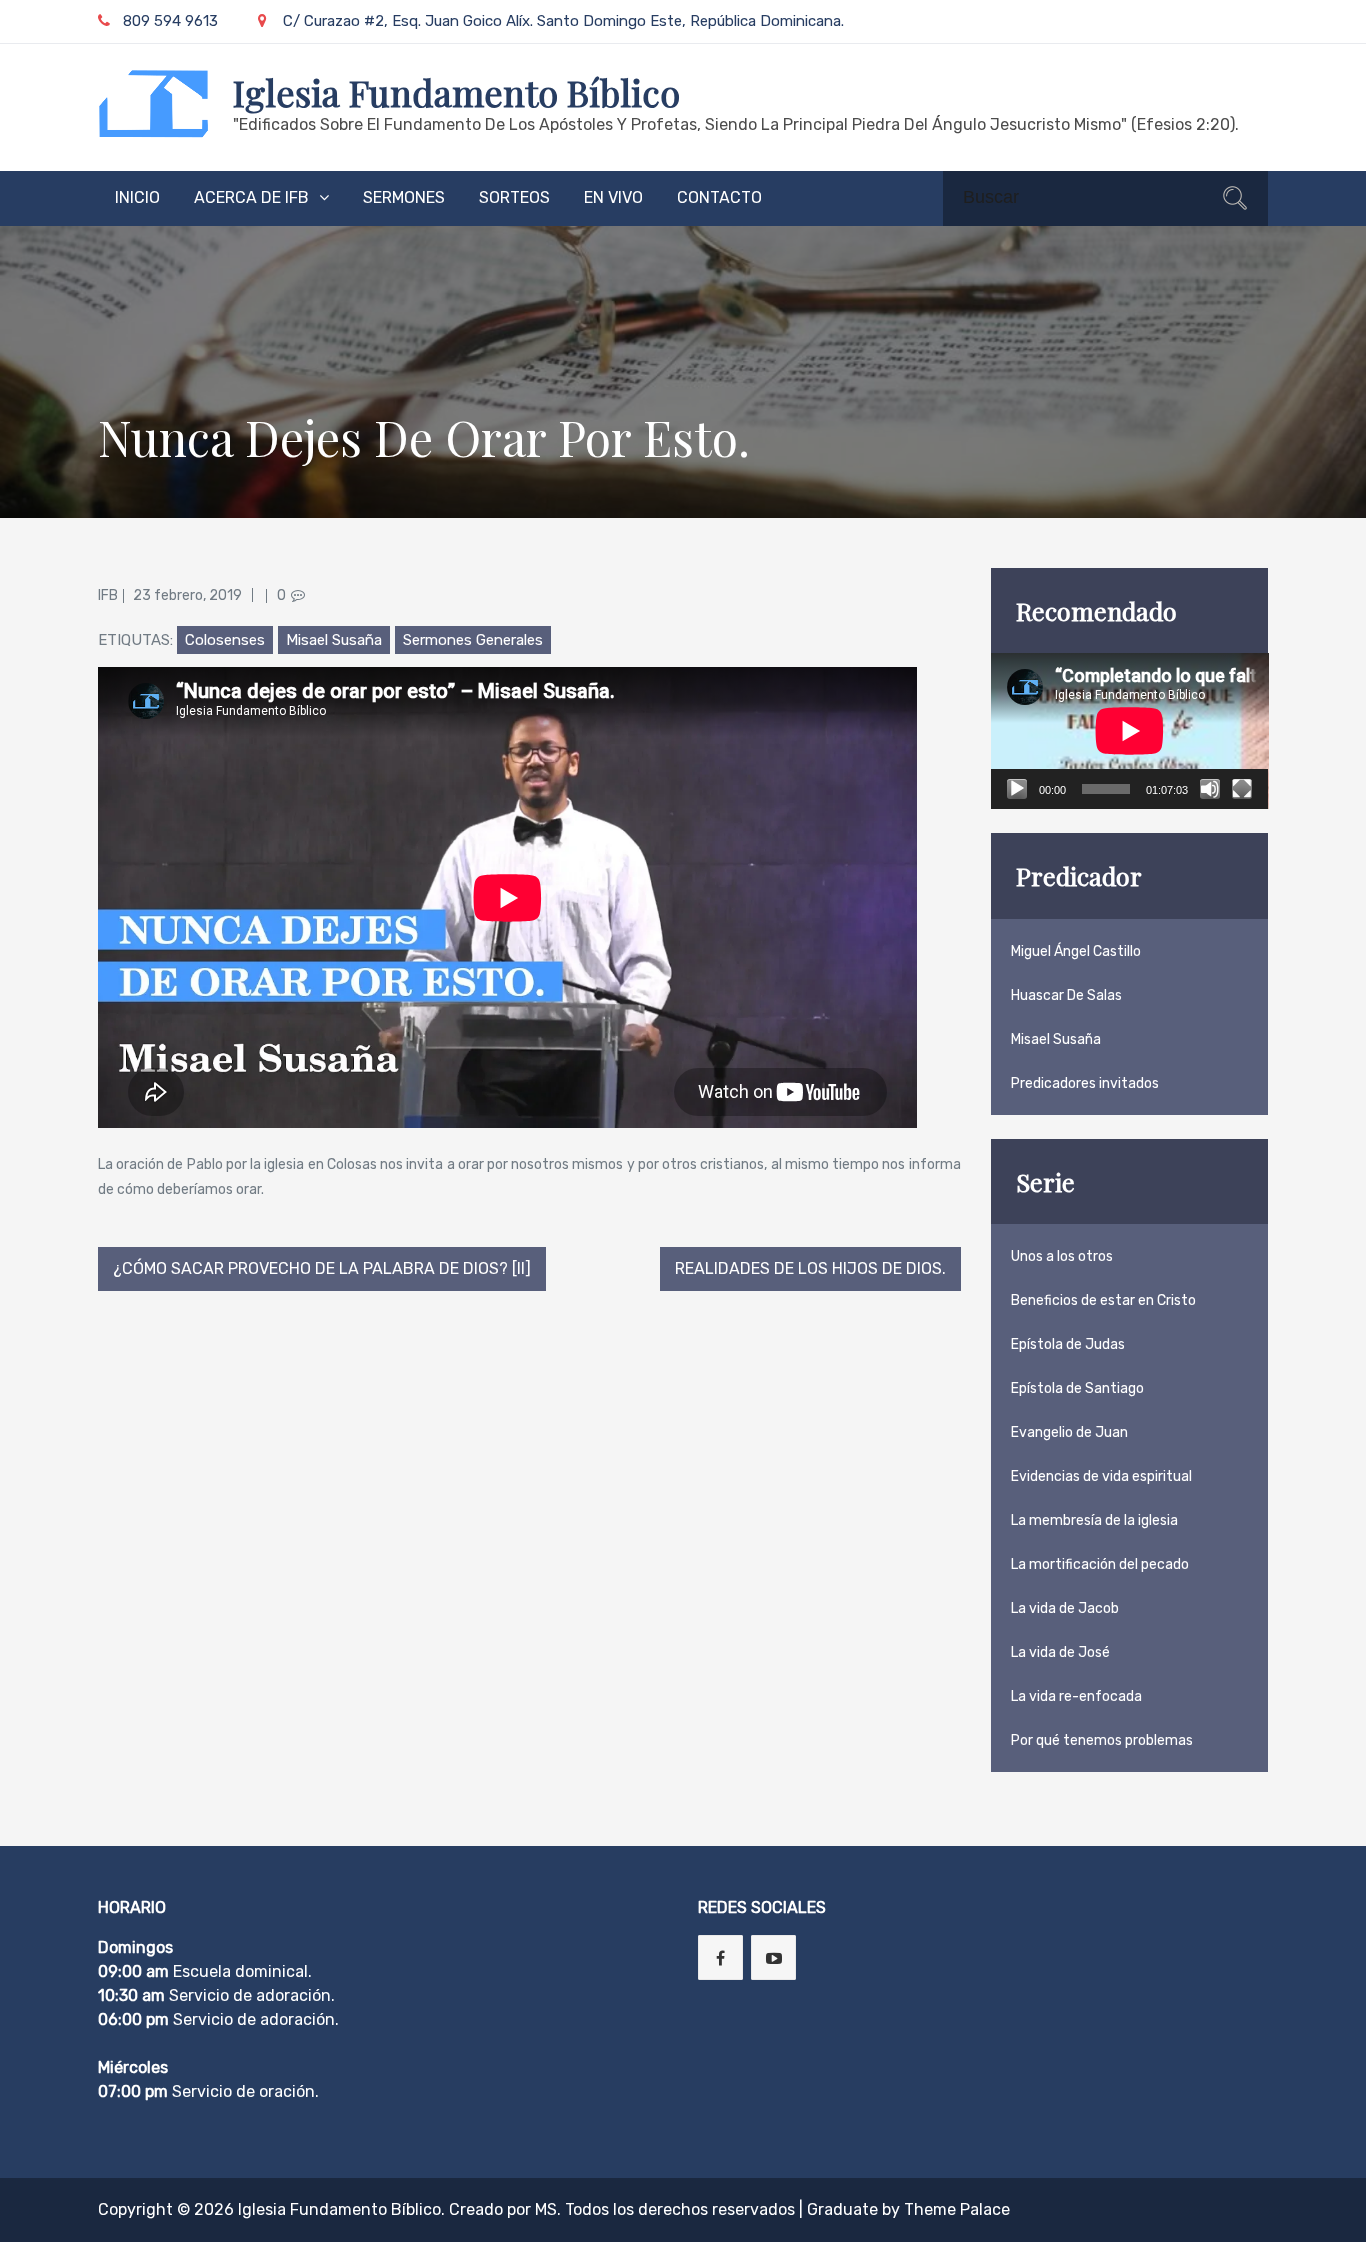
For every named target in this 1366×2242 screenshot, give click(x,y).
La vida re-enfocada (1076, 1696)
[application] (1130, 731)
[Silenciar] (1210, 789)
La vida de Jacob (1065, 1608)
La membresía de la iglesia (1094, 1520)
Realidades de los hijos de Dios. (810, 1268)
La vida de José (1060, 1652)
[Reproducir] (1017, 789)
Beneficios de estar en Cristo (1103, 1300)
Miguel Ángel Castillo (1076, 951)
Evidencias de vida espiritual (1101, 1476)
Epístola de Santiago (1077, 1388)
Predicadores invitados (1085, 1083)
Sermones (404, 197)
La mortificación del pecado (1100, 1564)
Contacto (719, 197)
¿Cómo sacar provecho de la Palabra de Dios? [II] (322, 1268)
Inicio (137, 197)
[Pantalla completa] (1242, 789)
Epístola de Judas (1068, 1344)
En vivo (613, 197)
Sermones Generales (473, 640)
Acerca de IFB (251, 197)
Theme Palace (957, 2209)
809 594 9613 (170, 21)
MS (546, 2209)
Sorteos (514, 197)
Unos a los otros (1062, 1256)
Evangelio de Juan (1069, 1432)
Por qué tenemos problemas (1102, 1740)
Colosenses (225, 640)
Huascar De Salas (1066, 995)
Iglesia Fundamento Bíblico (456, 92)
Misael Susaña (334, 640)
